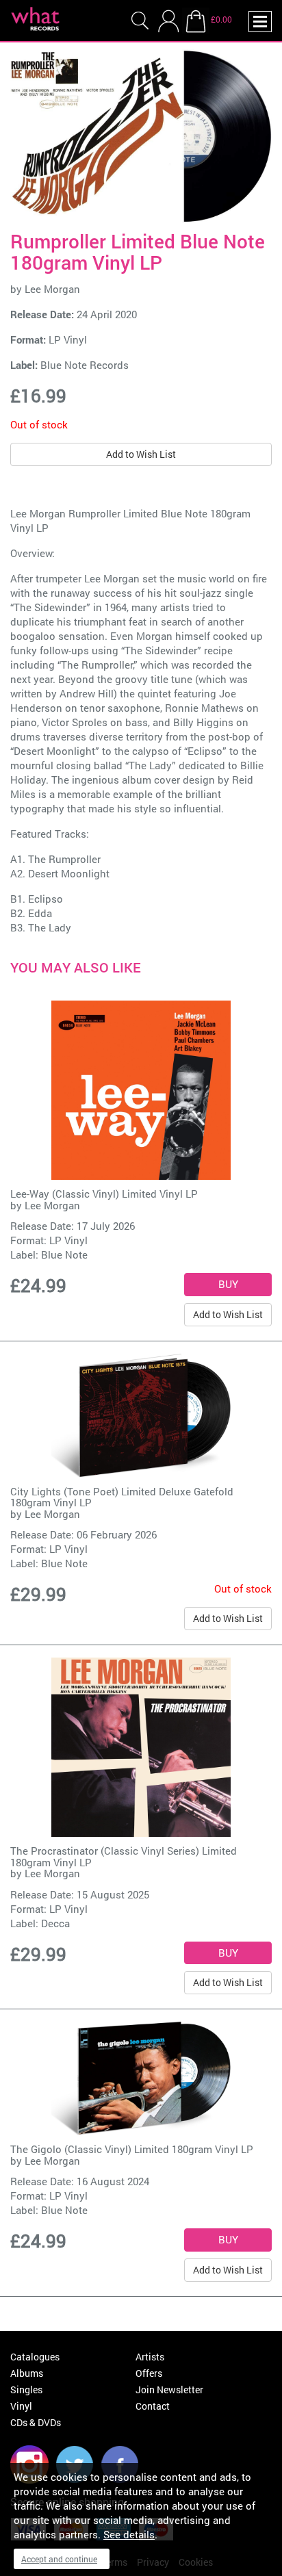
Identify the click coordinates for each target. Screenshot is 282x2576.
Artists (150, 2357)
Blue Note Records (85, 365)
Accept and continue (59, 2559)
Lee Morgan (52, 289)
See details (129, 2534)
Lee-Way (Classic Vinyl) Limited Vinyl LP (104, 1194)
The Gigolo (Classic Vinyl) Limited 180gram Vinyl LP (132, 2149)
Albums (27, 2373)
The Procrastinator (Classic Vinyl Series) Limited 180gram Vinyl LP (124, 1856)
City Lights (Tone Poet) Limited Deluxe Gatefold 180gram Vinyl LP (122, 1497)
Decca (55, 1923)
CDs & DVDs (36, 2422)
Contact (153, 2406)
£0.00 (221, 19)
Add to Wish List (141, 454)
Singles (26, 2390)
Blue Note (64, 1254)
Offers (149, 2373)
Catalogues (35, 2357)
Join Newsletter (169, 2390)
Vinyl (21, 2406)
